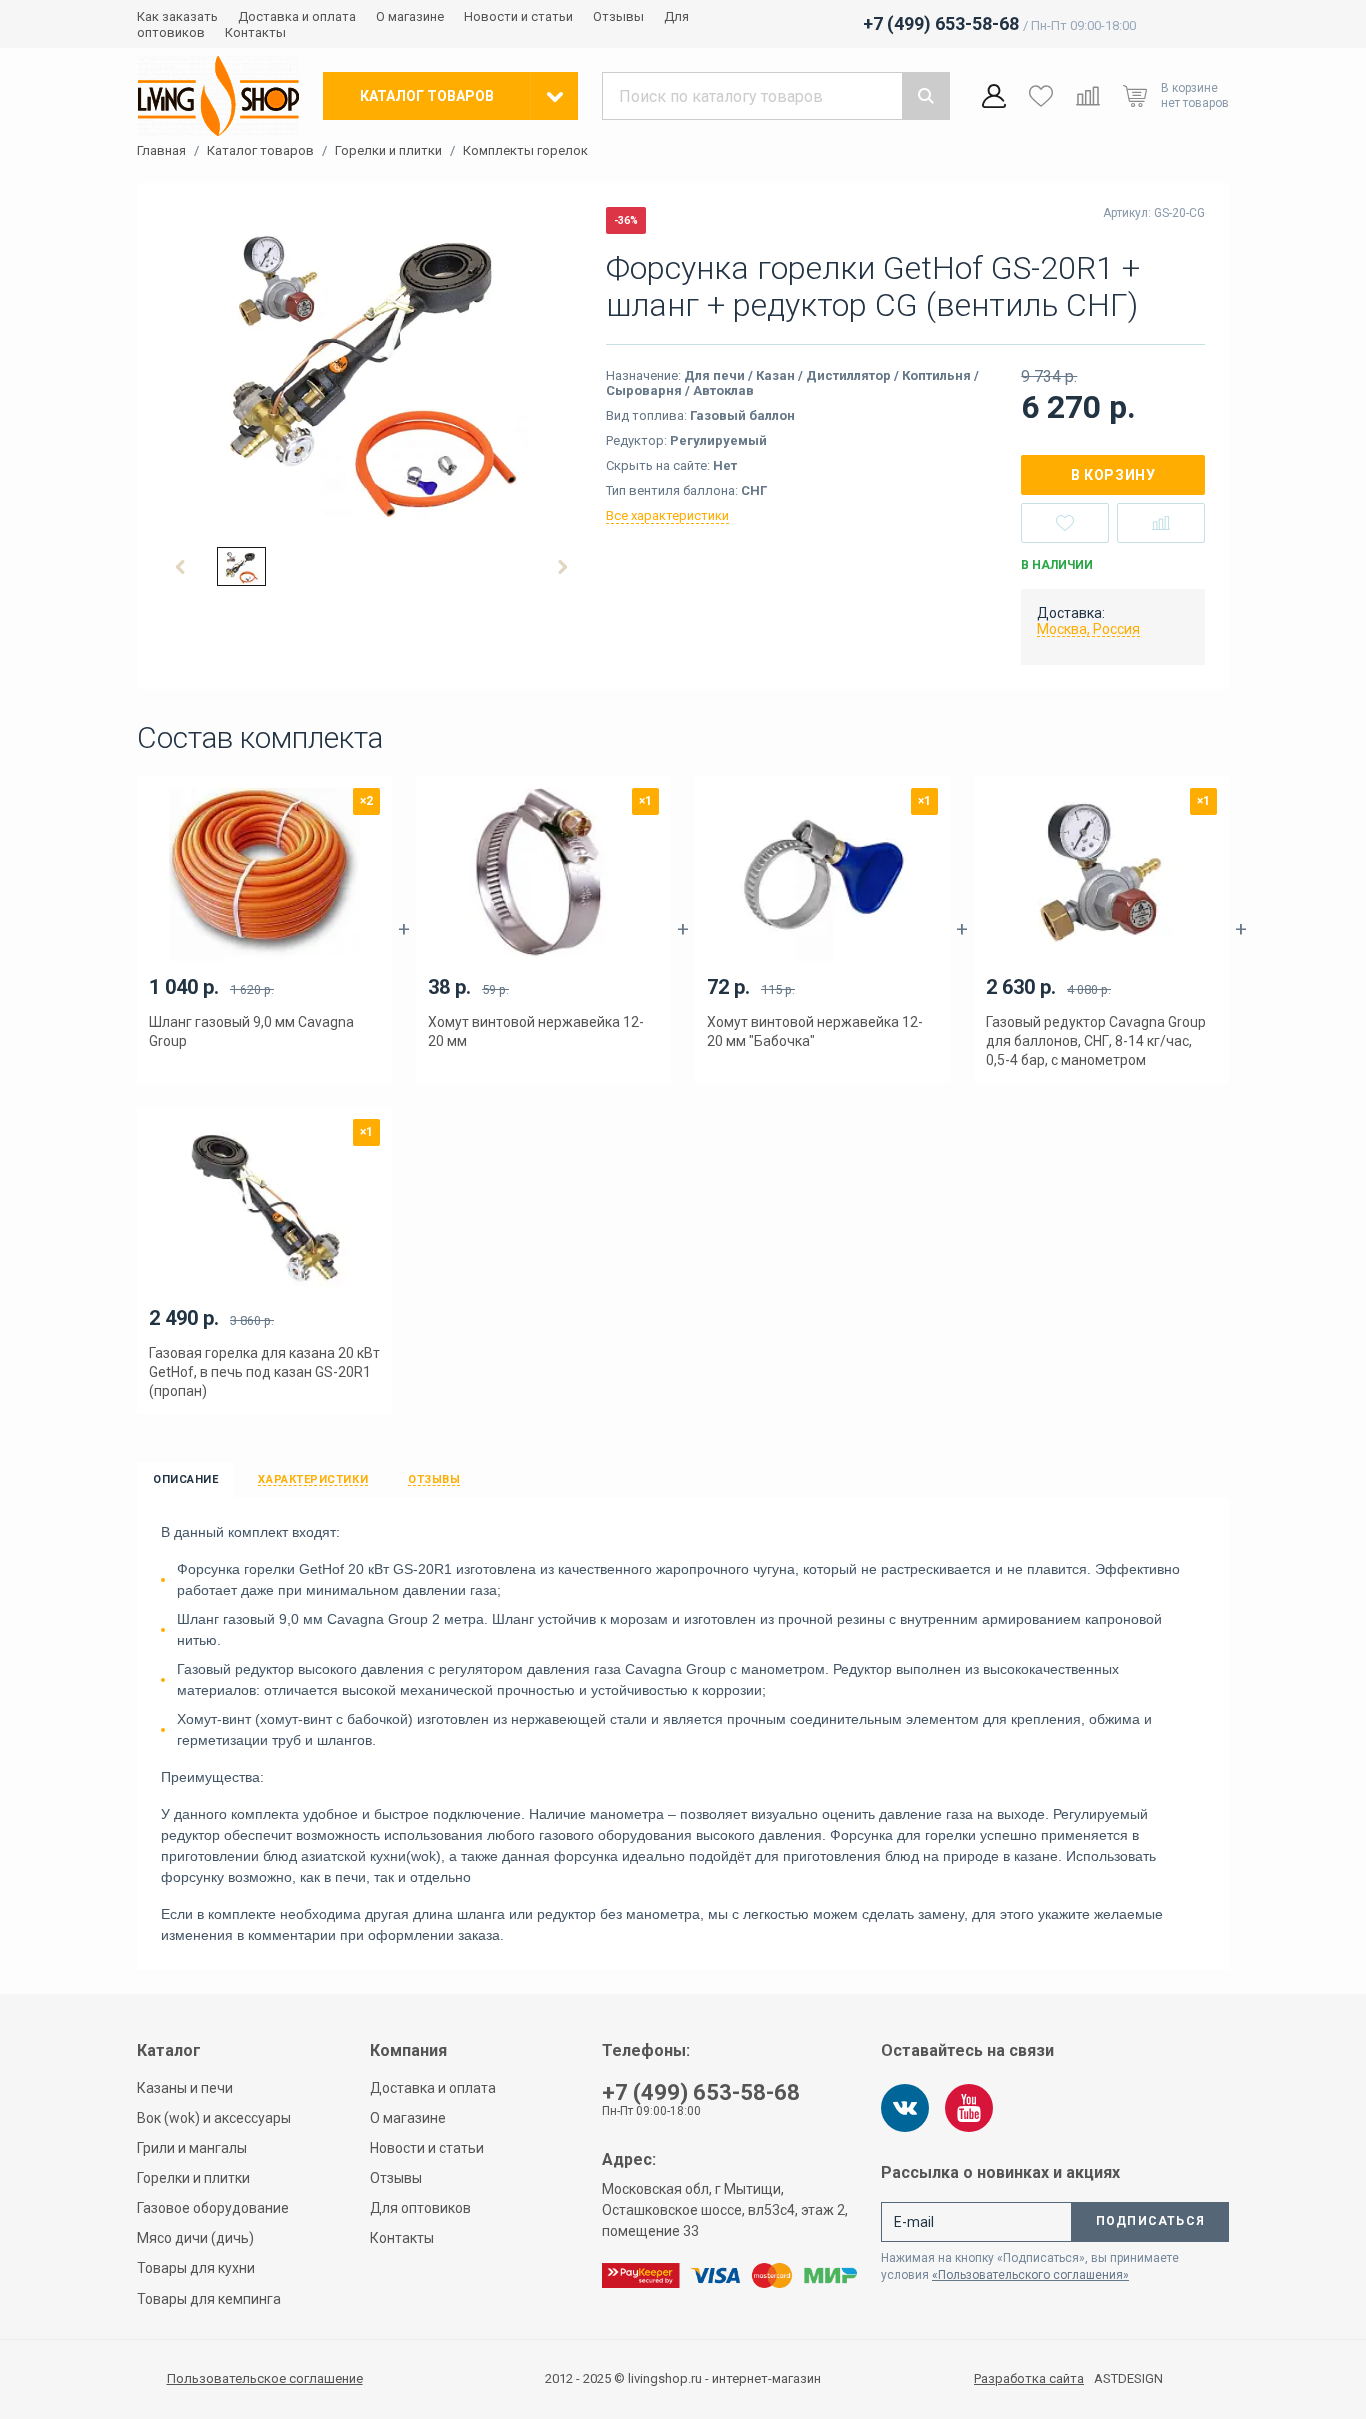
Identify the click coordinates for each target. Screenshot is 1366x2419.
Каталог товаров (260, 151)
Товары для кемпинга (209, 2299)
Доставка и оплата (297, 16)
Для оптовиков (420, 2208)
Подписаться (1150, 2221)
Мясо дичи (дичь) (195, 2238)
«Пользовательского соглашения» (1030, 2275)
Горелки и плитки (388, 151)
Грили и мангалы (192, 2148)
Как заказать (177, 16)
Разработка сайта (1029, 2379)
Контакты (255, 32)
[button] (181, 567)
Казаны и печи (185, 2088)
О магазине (410, 16)
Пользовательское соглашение (265, 2378)
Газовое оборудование (213, 2208)
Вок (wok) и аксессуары (214, 2118)
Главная (161, 151)
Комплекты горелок (525, 151)
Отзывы (618, 16)
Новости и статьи (518, 16)
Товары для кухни (196, 2268)
